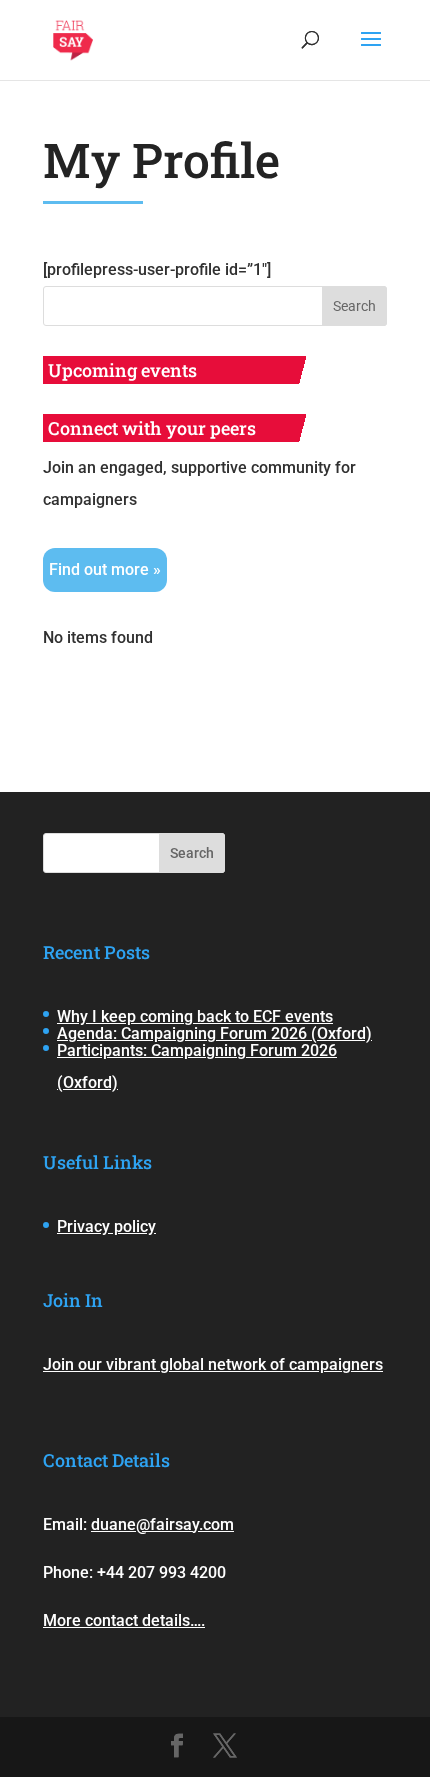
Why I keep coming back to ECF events (195, 1016)
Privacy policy (106, 1226)
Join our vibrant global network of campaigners (213, 1364)
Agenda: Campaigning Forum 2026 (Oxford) (214, 1033)
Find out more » (105, 569)
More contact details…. (124, 1620)
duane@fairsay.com (162, 1524)
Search (192, 853)
